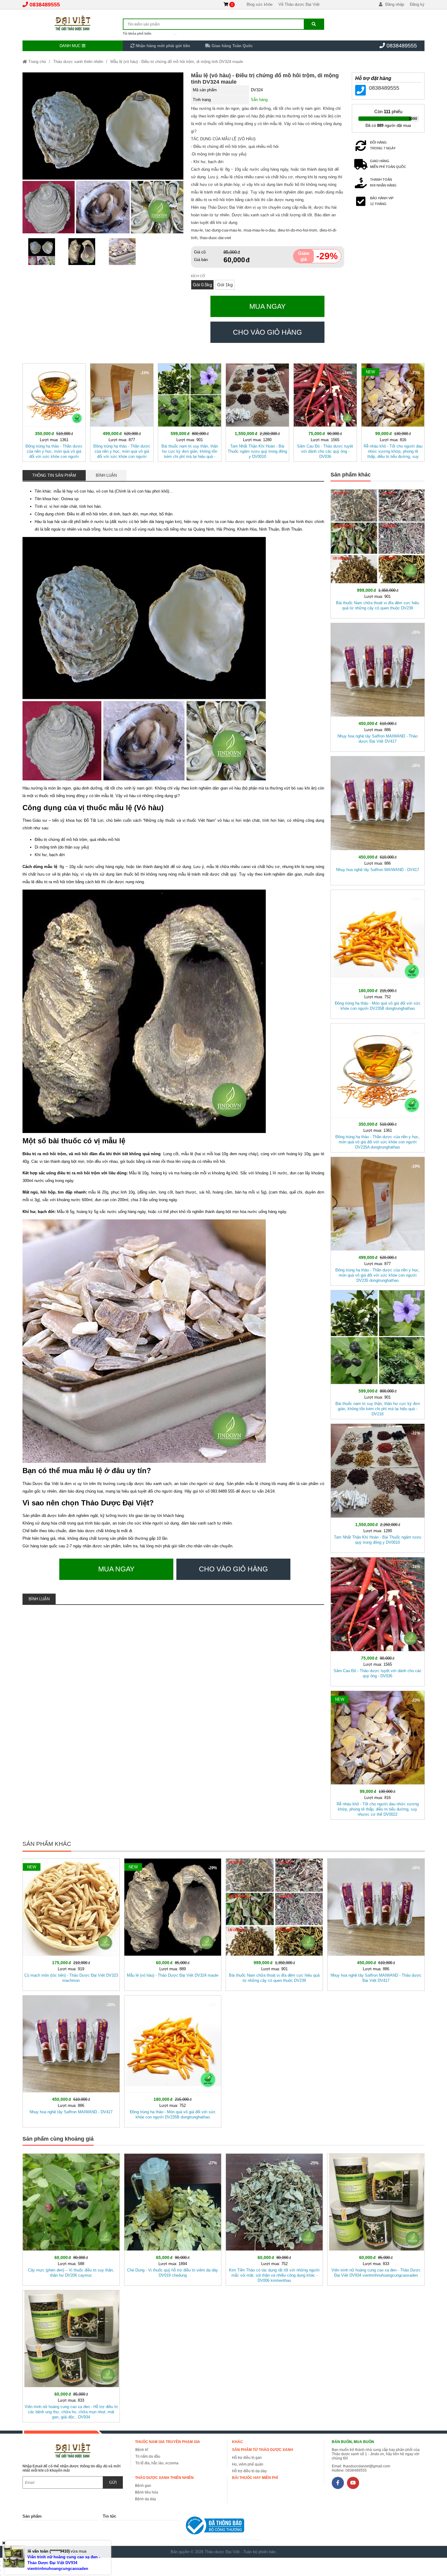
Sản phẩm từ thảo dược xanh (263, 2450)
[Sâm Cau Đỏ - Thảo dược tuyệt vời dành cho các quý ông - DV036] (325, 411)
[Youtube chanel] (353, 2483)
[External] (221, 2527)
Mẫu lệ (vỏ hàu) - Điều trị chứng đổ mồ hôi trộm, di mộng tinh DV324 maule (177, 62)
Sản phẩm (32, 2516)
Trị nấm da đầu (148, 2456)
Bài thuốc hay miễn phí (255, 2478)
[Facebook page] (338, 2483)
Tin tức (109, 2516)
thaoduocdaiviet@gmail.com (367, 2466)
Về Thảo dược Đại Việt (299, 4)
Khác (237, 2442)
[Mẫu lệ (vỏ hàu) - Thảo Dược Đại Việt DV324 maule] (173, 1923)
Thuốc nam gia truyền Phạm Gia (168, 2442)
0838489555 (45, 5)
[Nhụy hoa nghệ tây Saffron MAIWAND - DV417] (378, 819)
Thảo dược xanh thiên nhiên (78, 62)
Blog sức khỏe (260, 4)
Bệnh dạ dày (146, 2499)
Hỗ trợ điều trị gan (247, 2458)
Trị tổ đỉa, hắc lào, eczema (157, 2463)
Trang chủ (36, 62)
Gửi (113, 2482)
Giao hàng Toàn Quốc (232, 46)
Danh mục (71, 46)
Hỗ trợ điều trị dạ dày (249, 2471)
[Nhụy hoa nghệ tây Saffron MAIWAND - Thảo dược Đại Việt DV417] (378, 686)
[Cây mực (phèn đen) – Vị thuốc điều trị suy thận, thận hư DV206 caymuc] (71, 2218)
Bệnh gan (143, 2486)
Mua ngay (267, 306)
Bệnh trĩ (142, 2450)
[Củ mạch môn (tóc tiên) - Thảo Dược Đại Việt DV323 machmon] (71, 1923)
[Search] (314, 24)
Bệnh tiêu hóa (147, 2492)
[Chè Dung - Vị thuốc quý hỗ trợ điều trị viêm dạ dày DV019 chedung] (173, 2218)
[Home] (73, 23)
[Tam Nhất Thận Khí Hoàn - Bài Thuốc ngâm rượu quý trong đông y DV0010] (257, 411)
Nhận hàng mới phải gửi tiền (162, 46)
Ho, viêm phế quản (248, 2464)
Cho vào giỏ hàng (267, 332)
